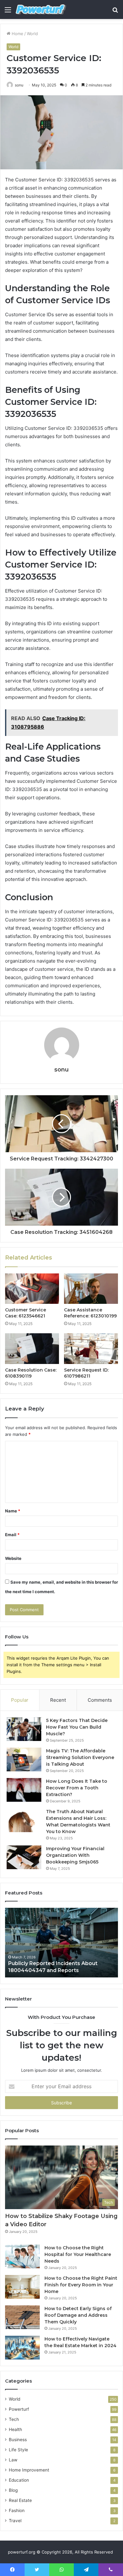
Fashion (17, 2510)
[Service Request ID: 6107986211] (91, 1348)
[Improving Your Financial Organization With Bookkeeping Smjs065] (24, 1857)
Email (12, 1535)
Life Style (18, 2450)
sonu (19, 85)
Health (15, 2429)
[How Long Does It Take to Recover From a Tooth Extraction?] (24, 1790)
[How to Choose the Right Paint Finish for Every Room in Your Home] (22, 2287)
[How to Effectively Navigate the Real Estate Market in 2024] (22, 2348)
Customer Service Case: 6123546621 (26, 1313)
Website (13, 1558)
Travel (15, 2521)
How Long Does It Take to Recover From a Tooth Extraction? (77, 1788)
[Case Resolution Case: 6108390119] (32, 1348)
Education (19, 2480)
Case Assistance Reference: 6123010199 (90, 1313)
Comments (100, 1700)
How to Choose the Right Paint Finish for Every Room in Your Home (81, 2285)
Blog (13, 2490)
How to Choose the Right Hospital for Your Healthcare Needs (78, 2254)
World (32, 34)
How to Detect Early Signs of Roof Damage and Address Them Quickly (78, 2315)
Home (17, 34)
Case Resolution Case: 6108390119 (31, 1373)
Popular (20, 1700)
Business (18, 2440)
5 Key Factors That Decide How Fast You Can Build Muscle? (77, 1727)
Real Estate (20, 2500)
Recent (58, 1700)
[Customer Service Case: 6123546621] (32, 1289)
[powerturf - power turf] (41, 9)
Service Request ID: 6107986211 (86, 1373)
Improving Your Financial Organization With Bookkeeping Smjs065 (75, 1855)
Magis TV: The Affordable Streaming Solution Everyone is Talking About (80, 1757)
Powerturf (19, 2409)
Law (13, 2460)
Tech (14, 2419)
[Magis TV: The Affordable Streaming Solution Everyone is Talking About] (24, 1759)
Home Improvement (29, 2470)
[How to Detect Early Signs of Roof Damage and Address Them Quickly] (22, 2317)
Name (13, 1511)
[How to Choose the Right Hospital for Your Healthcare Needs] (22, 2256)
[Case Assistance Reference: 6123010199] (91, 1289)
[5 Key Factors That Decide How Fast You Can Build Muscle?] (24, 1729)
